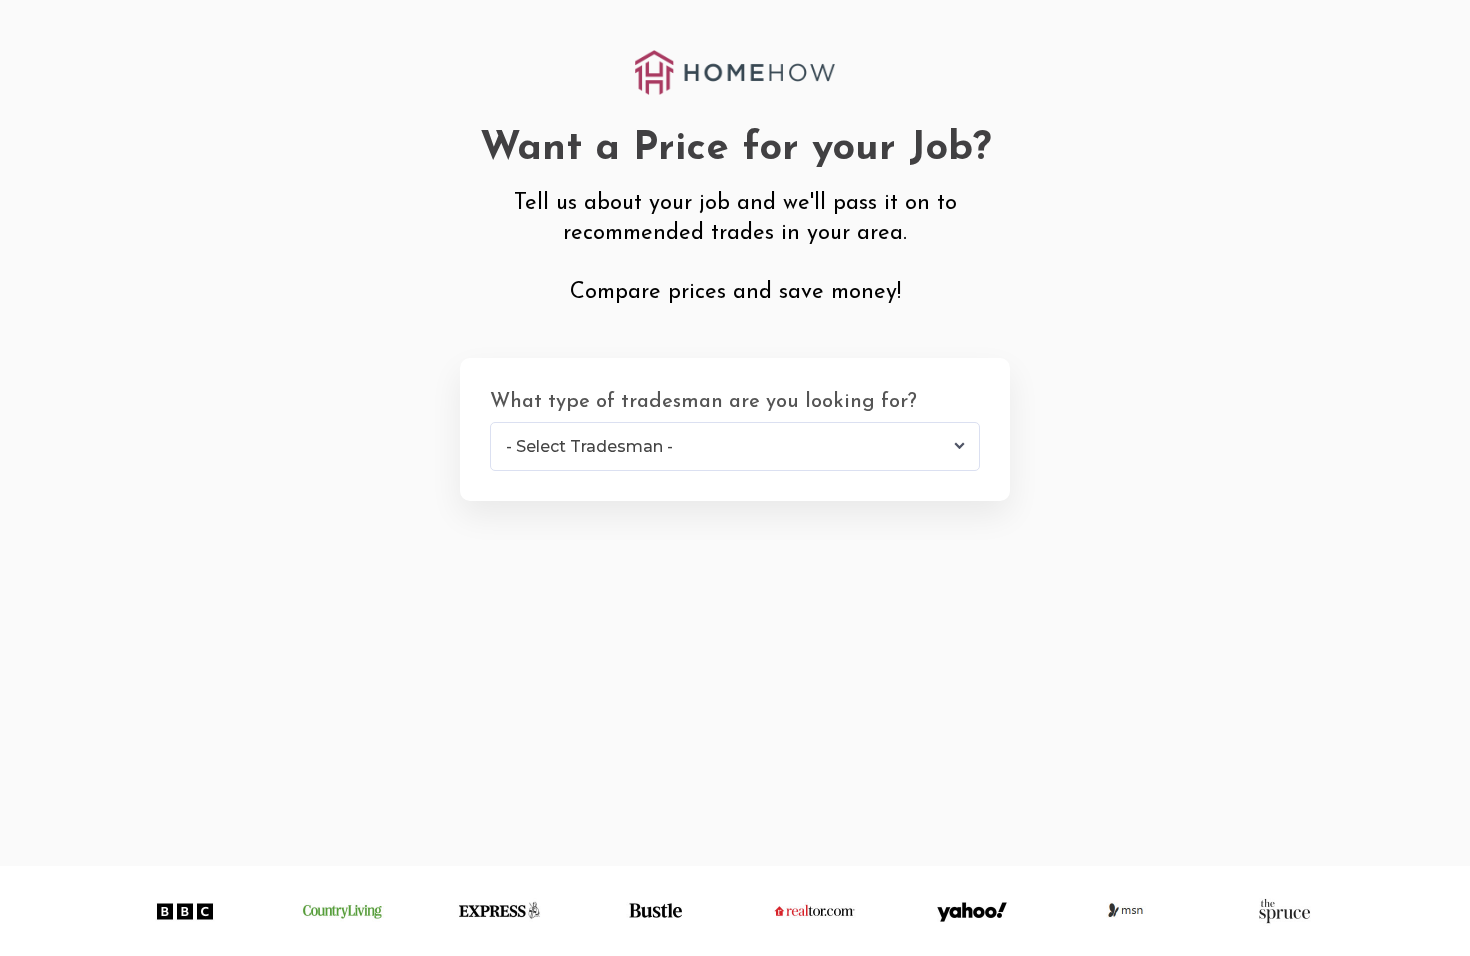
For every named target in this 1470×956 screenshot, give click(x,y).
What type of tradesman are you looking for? (703, 402)
